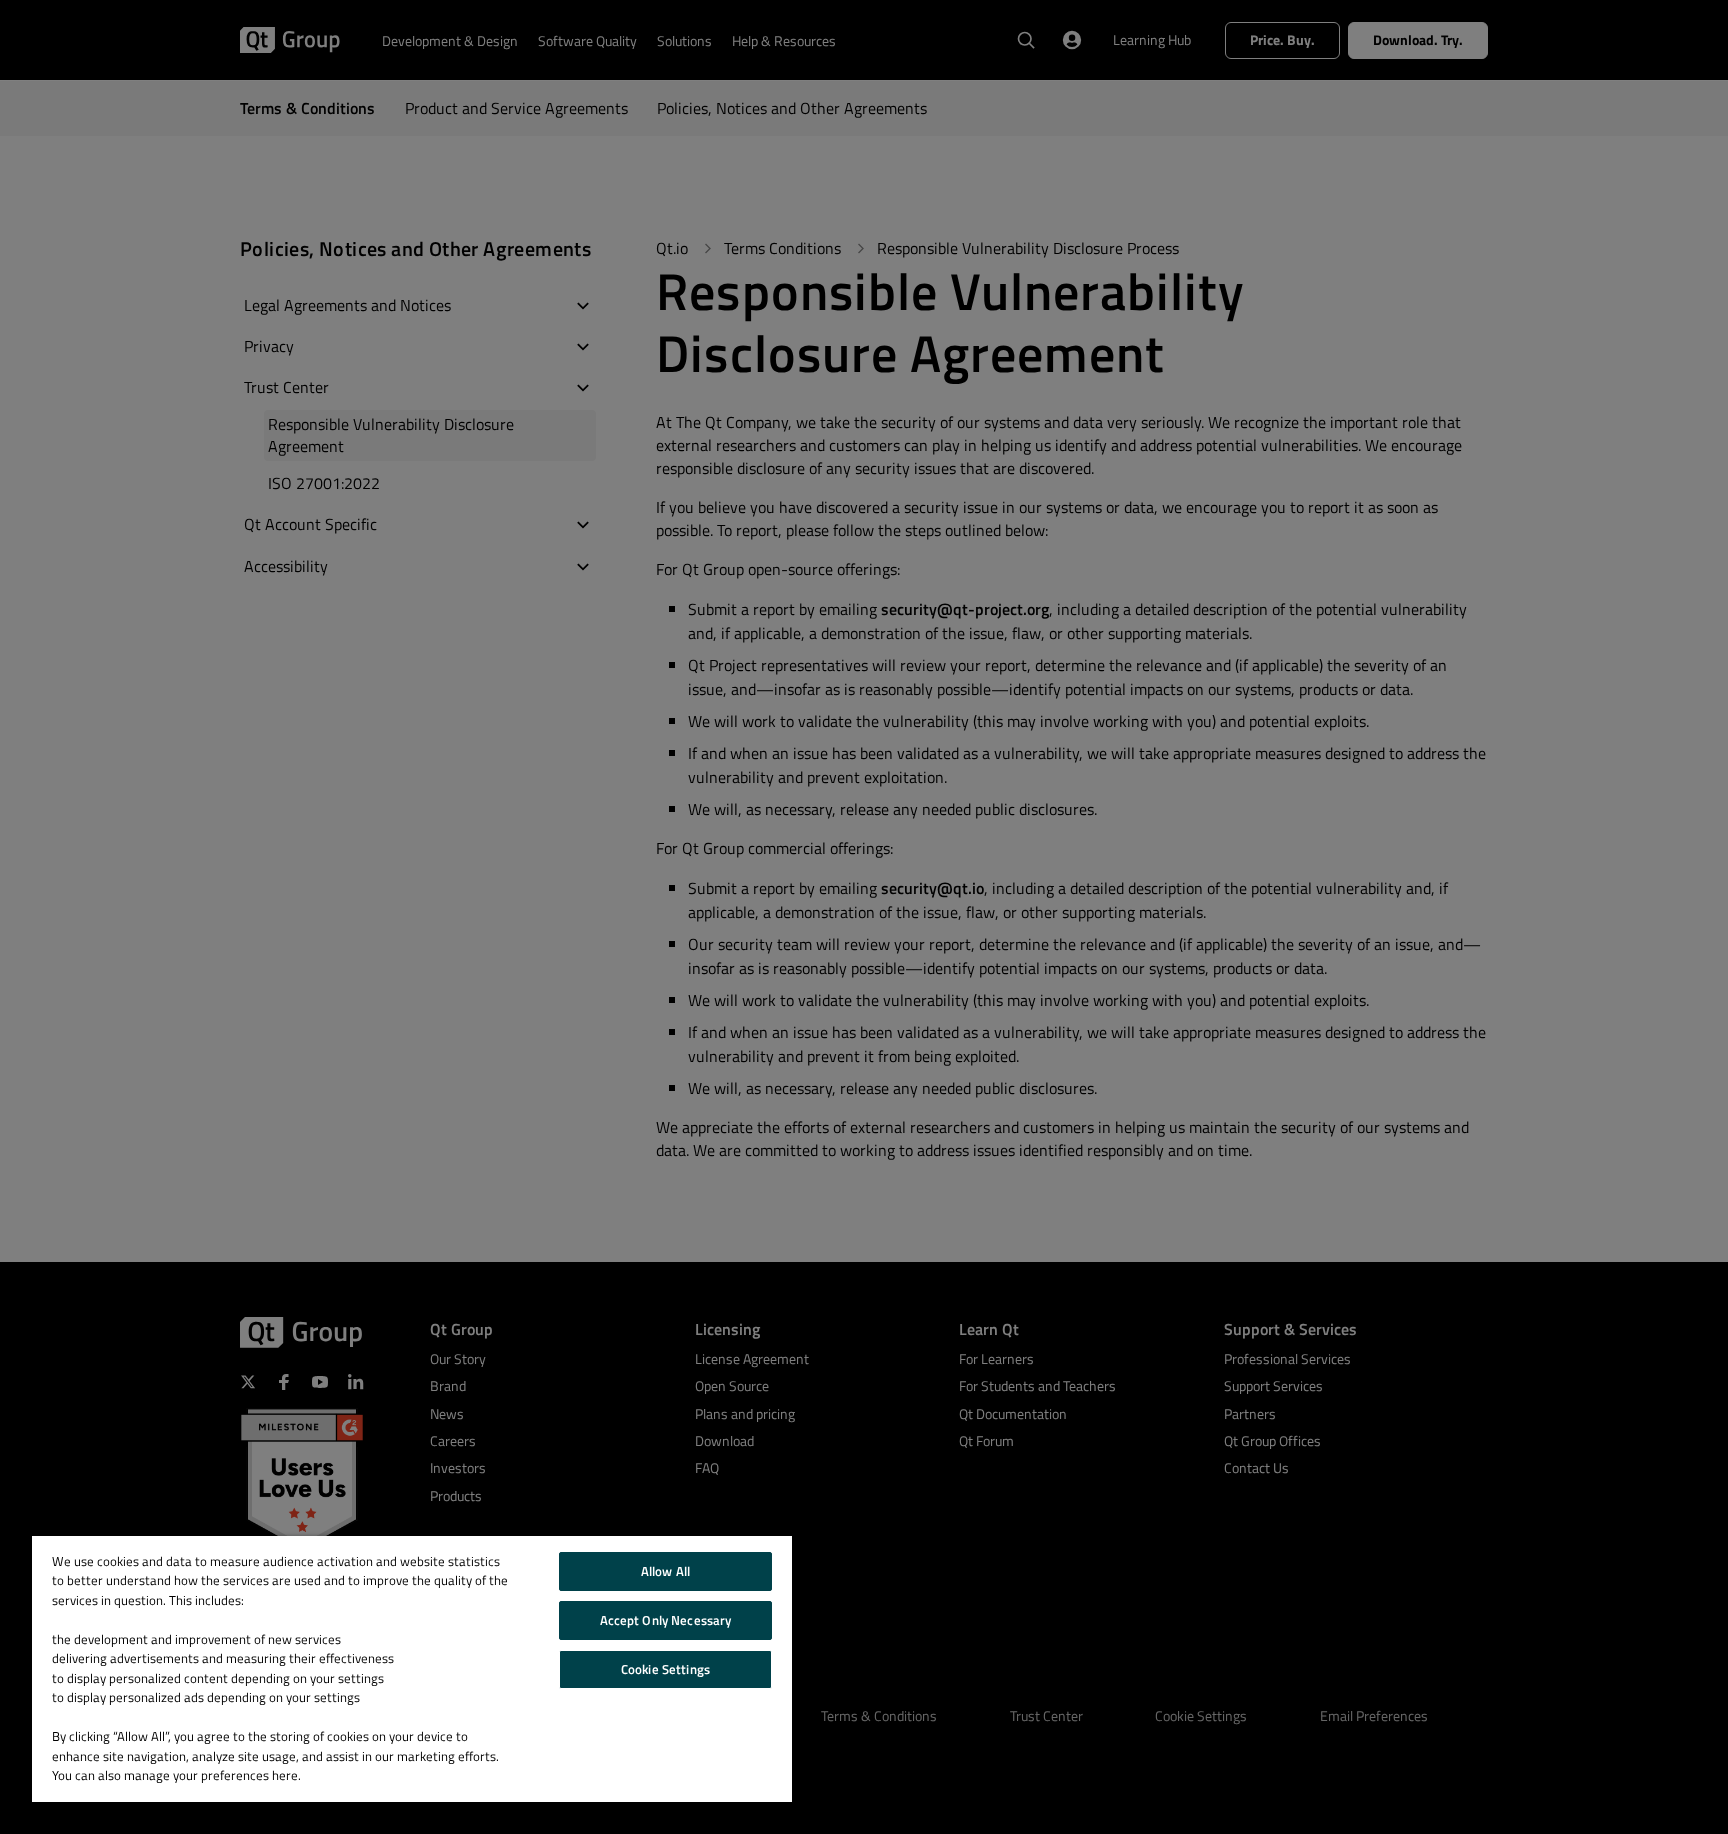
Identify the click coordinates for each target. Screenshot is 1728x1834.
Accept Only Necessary (666, 1620)
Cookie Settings (665, 1669)
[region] (412, 1669)
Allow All (665, 1571)
